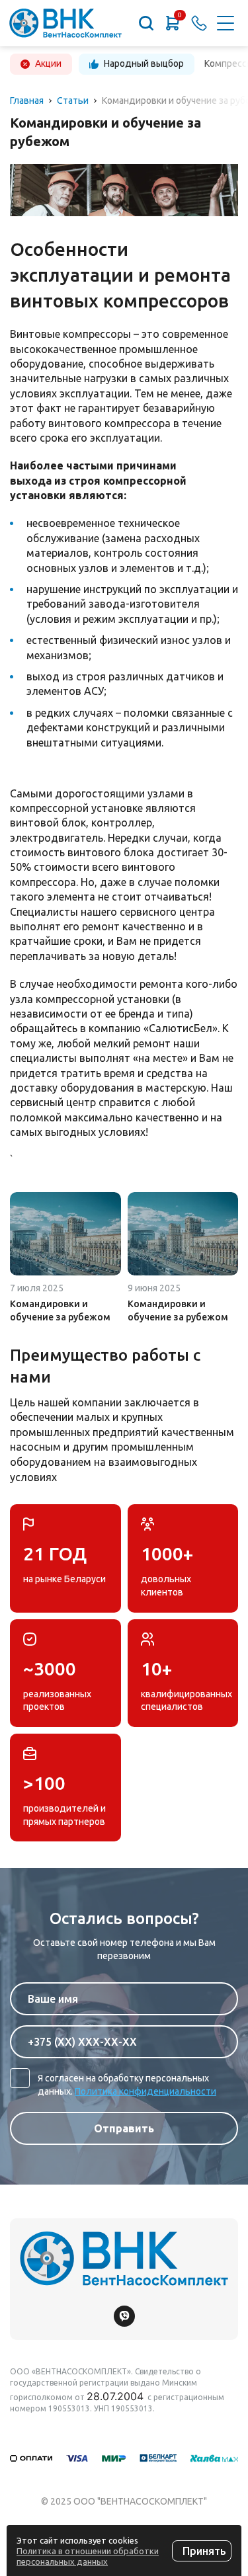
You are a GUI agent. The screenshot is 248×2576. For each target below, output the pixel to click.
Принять (204, 2551)
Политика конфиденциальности (145, 2091)
